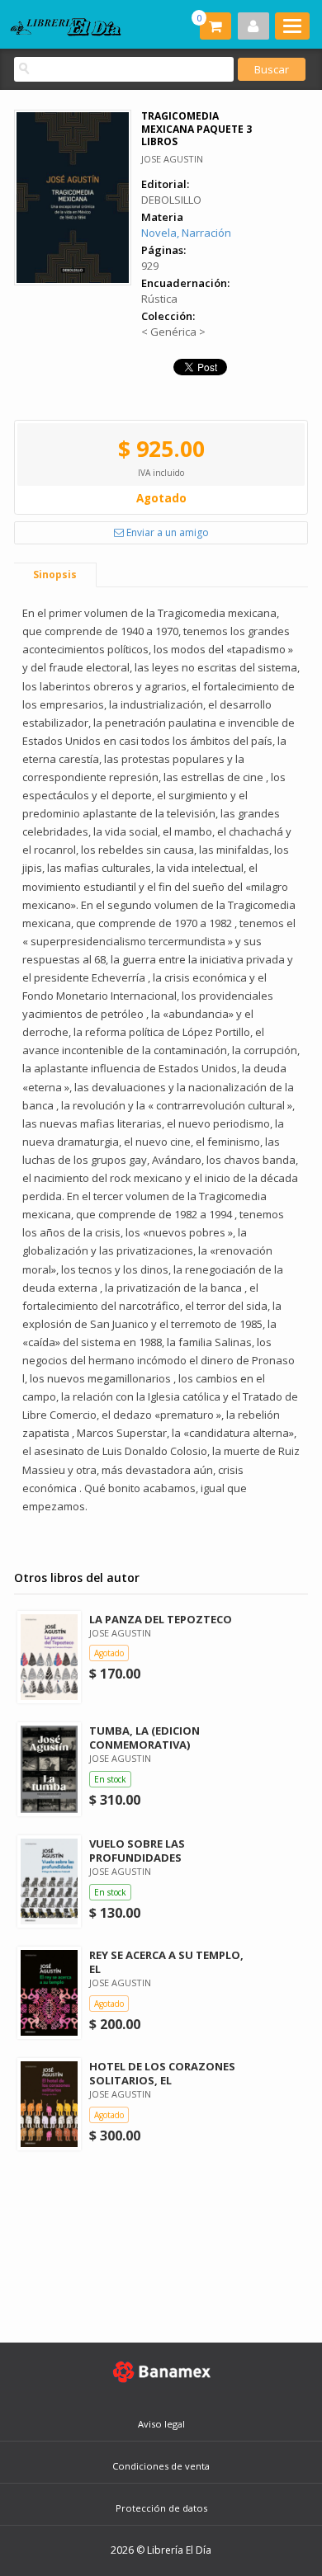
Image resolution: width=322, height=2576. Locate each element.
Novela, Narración (186, 233)
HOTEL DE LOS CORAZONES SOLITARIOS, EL (162, 2073)
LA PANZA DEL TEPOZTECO (161, 1619)
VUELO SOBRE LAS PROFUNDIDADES (137, 1851)
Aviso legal (161, 2424)
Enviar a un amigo (166, 532)
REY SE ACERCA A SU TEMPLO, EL (166, 1962)
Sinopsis (55, 575)
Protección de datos (161, 2508)
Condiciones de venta (161, 2466)
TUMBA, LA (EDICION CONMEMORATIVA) (144, 1738)
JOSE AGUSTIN (172, 159)
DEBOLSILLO (171, 200)
